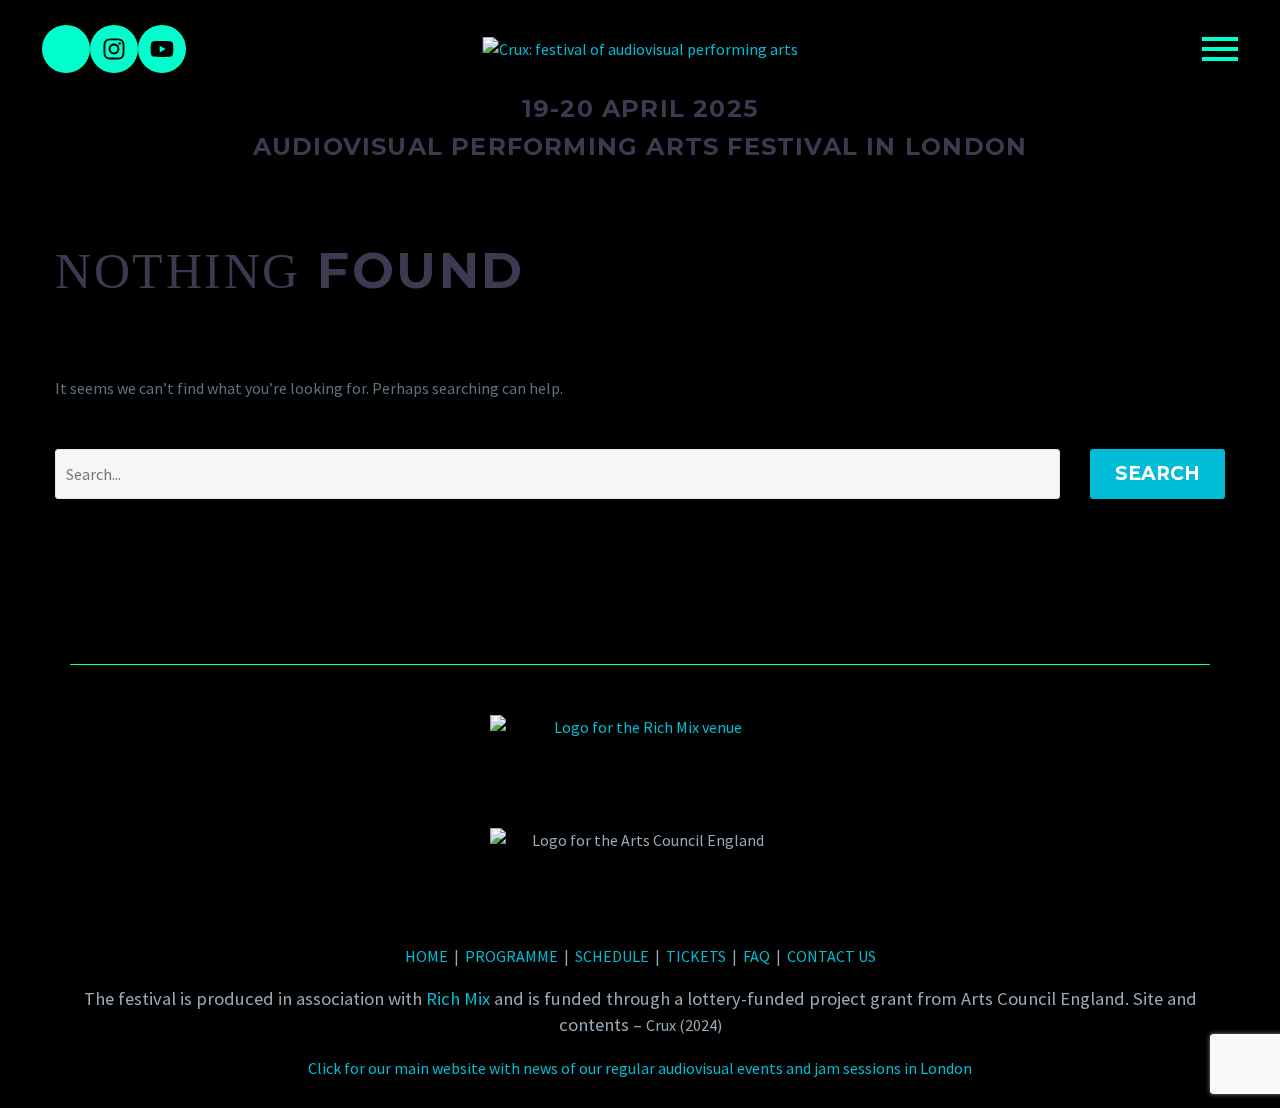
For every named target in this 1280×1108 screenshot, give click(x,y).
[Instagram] (114, 49)
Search (1157, 473)
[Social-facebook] (66, 49)
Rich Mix (458, 998)
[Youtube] (162, 49)
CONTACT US (831, 956)
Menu (1220, 49)
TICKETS (696, 956)
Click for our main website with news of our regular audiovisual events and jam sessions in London (640, 1068)
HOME (426, 956)
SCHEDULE (612, 956)
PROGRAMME (511, 956)
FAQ (756, 956)
